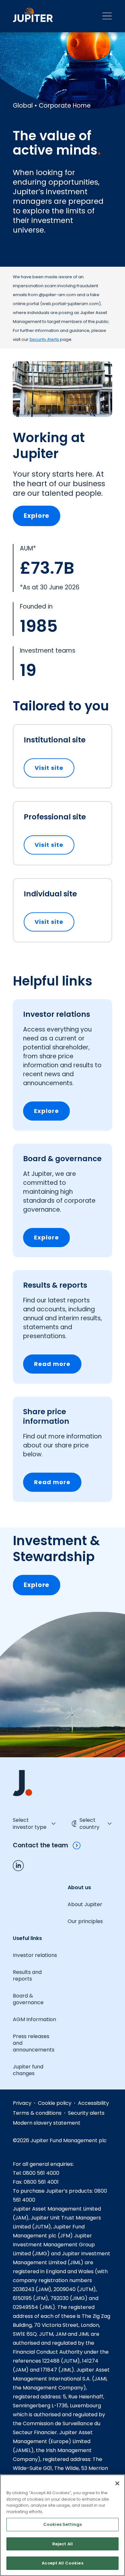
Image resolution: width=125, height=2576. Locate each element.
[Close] (117, 2483)
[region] (63, 2525)
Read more (52, 1364)
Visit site (54, 768)
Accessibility (93, 2103)
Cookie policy (55, 2103)
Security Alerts (44, 339)
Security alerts (86, 2113)
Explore (37, 516)
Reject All (63, 2544)
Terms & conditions (37, 2113)
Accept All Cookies (62, 2563)
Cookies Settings (63, 2524)
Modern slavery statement (47, 2123)
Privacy (22, 2103)
